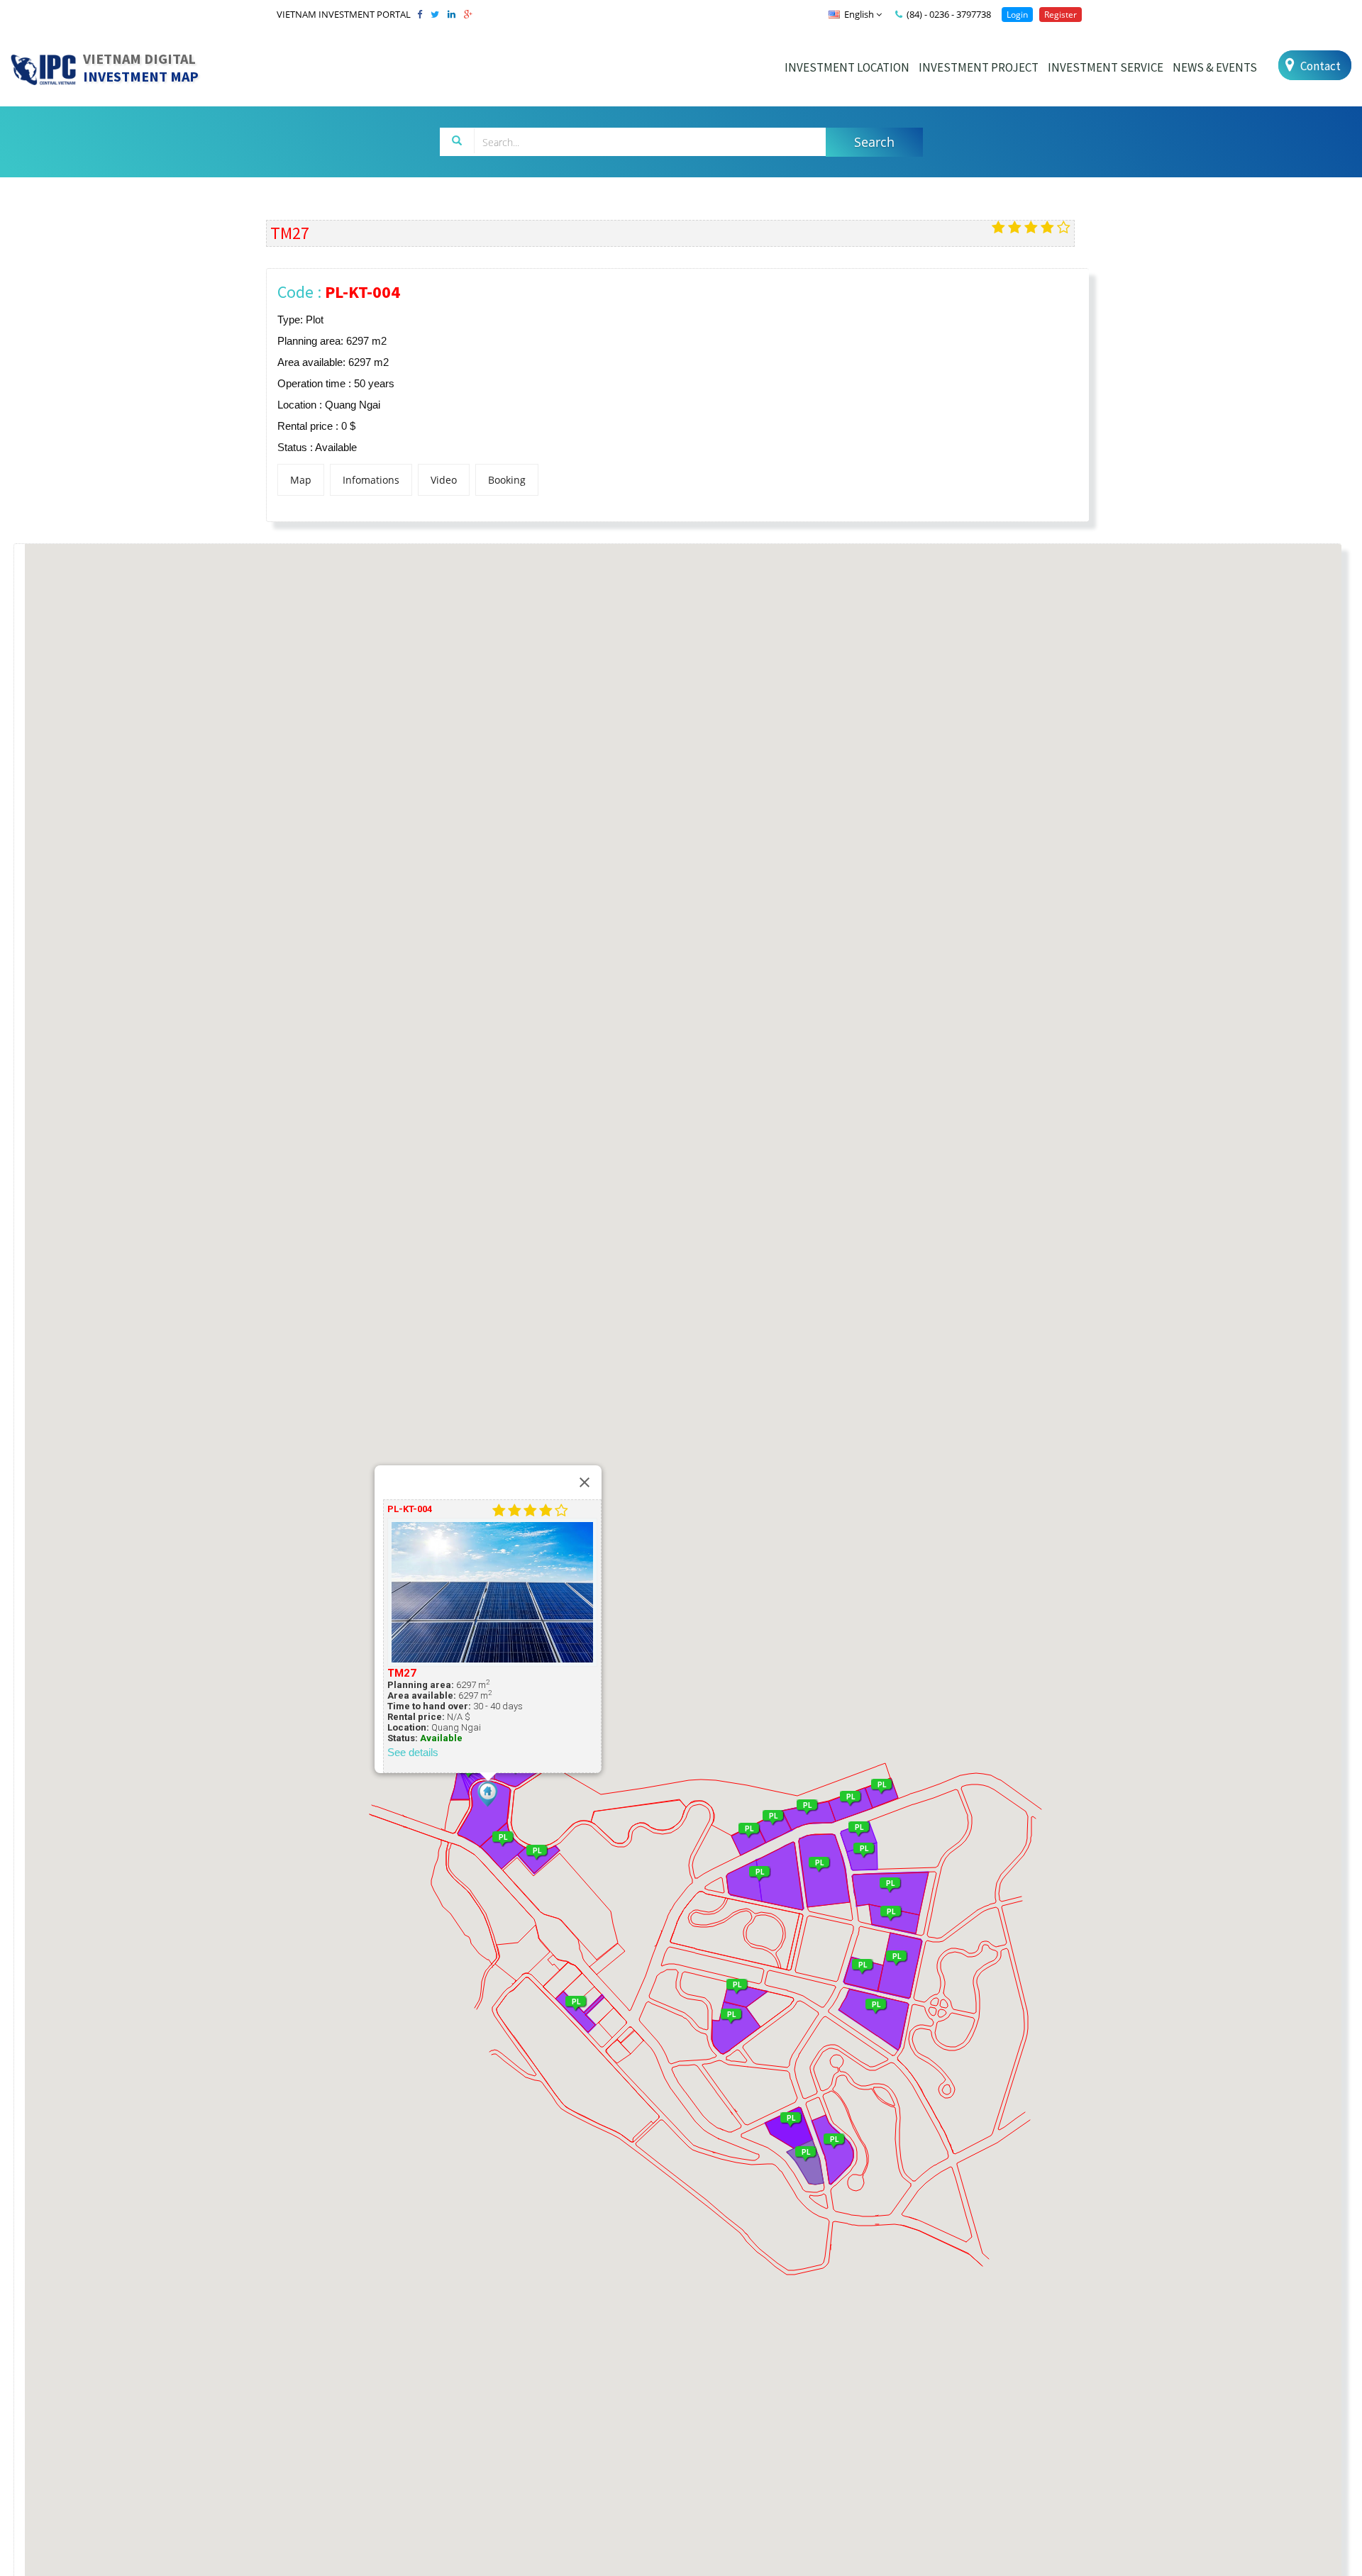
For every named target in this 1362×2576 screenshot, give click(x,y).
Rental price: (416, 1717)
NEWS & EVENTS (1215, 67)
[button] (488, 1794)
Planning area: (421, 1685)
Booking (507, 480)
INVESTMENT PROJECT (979, 67)
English (859, 14)
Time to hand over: (429, 1706)
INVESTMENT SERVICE (1106, 67)
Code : (339, 292)
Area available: (422, 1695)
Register (1061, 15)
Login (1017, 15)
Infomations (371, 480)
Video (444, 480)
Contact (1319, 66)
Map (301, 480)
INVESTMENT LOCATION (847, 67)
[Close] (585, 1482)
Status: (403, 1738)
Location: (408, 1727)
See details (413, 1752)
